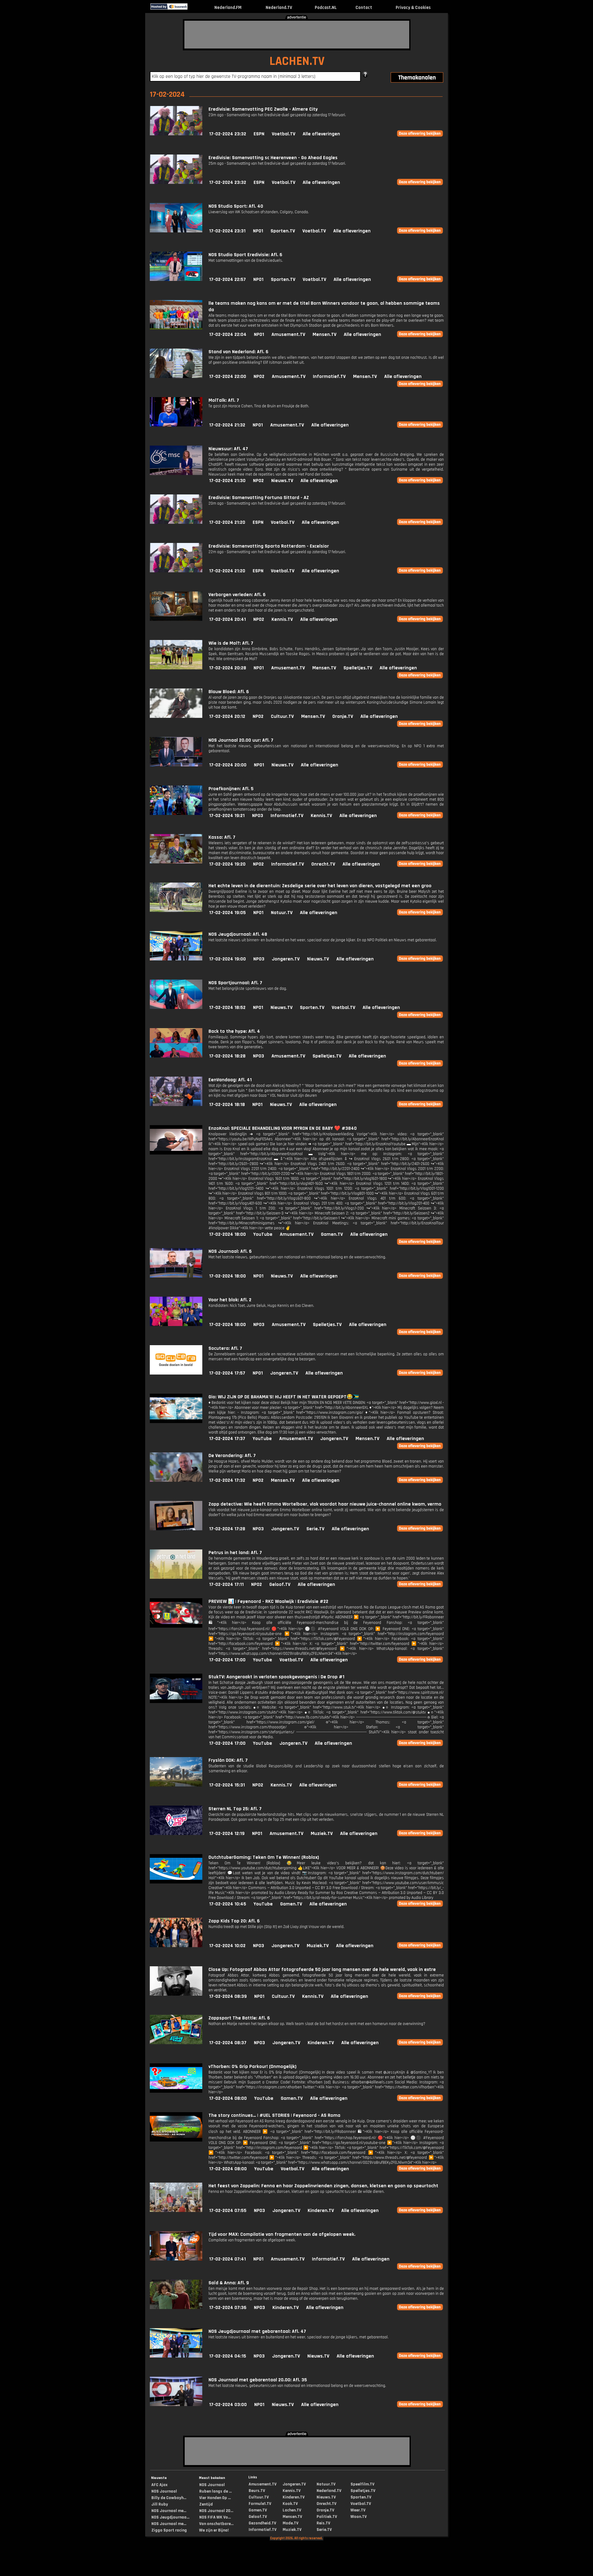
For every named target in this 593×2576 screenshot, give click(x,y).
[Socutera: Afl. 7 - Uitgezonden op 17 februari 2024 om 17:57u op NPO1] (176, 1373)
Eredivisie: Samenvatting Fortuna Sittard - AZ (259, 498)
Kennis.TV (282, 619)
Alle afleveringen (321, 134)
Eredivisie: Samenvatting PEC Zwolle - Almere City (263, 109)
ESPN (259, 134)
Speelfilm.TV (362, 2484)
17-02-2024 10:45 (228, 1904)
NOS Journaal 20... (216, 2511)
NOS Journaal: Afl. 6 (230, 1251)
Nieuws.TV (282, 481)
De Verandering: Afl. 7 (232, 1456)
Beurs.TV (257, 2491)
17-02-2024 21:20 (227, 522)
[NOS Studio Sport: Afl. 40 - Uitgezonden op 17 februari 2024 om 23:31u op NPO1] (176, 231)
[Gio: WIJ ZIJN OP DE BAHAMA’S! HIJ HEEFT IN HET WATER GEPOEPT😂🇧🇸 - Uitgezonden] (176, 1422)
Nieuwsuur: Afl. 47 (228, 449)
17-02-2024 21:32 (227, 425)
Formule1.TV (260, 2504)
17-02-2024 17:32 (227, 1480)
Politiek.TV (327, 2517)
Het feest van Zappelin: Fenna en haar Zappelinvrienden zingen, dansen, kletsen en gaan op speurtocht (323, 2186)
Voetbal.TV (284, 134)
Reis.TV (323, 2523)
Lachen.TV (292, 2510)
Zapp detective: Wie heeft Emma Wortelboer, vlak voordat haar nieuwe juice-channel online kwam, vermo (325, 1504)
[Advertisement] (297, 35)
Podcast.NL (326, 8)
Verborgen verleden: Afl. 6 (237, 595)
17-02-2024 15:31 (227, 1785)
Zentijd (206, 2504)
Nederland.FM (228, 8)
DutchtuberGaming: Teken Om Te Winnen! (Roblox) (264, 1857)
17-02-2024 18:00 (227, 1234)
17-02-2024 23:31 (227, 231)
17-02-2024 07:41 (227, 2259)
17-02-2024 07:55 (228, 2211)
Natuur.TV (282, 913)
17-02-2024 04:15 (228, 2356)
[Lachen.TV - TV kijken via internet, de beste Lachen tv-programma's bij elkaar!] (193, 8)
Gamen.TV (332, 1234)
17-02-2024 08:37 (228, 2043)
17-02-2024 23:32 (228, 134)
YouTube (263, 1234)
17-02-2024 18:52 (227, 1008)
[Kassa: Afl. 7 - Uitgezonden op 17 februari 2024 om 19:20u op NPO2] (176, 862)
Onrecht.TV (323, 864)
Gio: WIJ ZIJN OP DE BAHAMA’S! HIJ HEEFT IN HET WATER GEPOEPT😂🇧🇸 (284, 1397)
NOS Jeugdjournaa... (170, 2517)
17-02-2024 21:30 (227, 481)
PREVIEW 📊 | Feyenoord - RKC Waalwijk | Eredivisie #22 (268, 1602)
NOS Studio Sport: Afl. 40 (236, 206)
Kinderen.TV (321, 2043)
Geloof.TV (280, 1585)
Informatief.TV (329, 377)
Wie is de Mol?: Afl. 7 (231, 643)
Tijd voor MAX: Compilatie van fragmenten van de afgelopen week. (282, 2234)
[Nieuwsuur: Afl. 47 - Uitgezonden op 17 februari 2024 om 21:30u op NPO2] (176, 474)
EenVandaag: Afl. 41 (230, 1080)
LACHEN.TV (297, 61)
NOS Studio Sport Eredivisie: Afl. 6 (245, 255)
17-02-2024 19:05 (227, 913)
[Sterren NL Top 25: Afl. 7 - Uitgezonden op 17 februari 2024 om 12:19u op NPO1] (176, 1834)
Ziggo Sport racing (169, 2530)
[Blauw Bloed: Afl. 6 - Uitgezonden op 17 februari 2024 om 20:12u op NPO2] (176, 716)
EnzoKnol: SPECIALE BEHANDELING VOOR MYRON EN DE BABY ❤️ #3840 (283, 1128)
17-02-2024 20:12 (227, 716)
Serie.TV (315, 1529)
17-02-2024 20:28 (228, 668)
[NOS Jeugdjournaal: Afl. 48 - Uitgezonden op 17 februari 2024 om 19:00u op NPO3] (176, 959)
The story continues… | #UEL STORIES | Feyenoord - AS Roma (274, 2115)
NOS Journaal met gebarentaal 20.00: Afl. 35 (258, 2380)
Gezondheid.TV (262, 2523)
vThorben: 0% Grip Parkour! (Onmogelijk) (252, 2067)
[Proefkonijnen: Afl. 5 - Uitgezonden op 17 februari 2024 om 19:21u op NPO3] (176, 813)
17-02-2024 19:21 (227, 816)
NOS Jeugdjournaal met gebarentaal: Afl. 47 (257, 2331)
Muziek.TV (322, 1834)
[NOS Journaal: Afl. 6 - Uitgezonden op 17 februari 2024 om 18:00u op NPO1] (176, 1276)
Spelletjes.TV (358, 668)
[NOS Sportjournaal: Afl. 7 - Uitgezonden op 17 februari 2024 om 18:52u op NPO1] (176, 1008)
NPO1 (258, 231)
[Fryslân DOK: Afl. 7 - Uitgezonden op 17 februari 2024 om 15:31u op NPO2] (176, 1785)
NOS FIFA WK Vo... (215, 2517)
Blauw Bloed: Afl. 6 (229, 692)
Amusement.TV (288, 335)
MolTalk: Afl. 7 (224, 400)
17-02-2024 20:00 (228, 765)
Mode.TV (290, 2523)
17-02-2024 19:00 (227, 959)
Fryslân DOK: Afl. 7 (228, 1760)
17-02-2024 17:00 (227, 1660)
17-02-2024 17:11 (226, 1585)
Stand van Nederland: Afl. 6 (238, 352)
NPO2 (259, 377)
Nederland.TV (279, 8)
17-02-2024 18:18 (227, 1105)
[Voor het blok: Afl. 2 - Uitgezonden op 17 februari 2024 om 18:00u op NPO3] (176, 1325)
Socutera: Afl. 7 (225, 1348)
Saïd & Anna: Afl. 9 (229, 2283)
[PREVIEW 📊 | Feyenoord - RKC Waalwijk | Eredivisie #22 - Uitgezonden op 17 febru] (176, 1626)
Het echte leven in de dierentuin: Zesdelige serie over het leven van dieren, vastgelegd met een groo (320, 886)
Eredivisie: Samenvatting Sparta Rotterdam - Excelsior (269, 546)
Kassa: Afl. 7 (222, 837)
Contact (364, 8)
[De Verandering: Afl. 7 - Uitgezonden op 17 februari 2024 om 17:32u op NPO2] (176, 1480)
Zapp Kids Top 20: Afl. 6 (234, 1921)
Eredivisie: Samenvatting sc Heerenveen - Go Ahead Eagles (273, 158)
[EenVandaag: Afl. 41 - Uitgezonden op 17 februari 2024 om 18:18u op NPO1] (176, 1105)
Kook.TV (290, 2504)
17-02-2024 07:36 (228, 2308)
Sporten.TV (283, 231)
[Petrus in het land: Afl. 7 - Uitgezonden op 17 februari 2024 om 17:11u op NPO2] (176, 1577)
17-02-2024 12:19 (227, 1834)
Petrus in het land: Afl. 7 (235, 1553)
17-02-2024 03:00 (228, 2405)
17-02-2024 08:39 (228, 1996)
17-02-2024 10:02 (227, 1946)
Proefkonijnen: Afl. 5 (231, 789)
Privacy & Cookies (413, 8)
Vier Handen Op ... (215, 2498)
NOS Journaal (164, 2491)
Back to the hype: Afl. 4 (234, 1031)
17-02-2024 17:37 (227, 1439)
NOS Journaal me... (169, 2511)
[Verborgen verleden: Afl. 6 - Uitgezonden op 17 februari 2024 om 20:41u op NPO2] (176, 619)
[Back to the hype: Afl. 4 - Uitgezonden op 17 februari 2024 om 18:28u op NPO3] (176, 1056)
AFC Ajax (159, 2485)
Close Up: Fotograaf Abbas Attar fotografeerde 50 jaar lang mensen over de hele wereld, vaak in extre (322, 1970)
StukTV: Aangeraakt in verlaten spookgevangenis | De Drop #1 (276, 1677)
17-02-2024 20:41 (227, 619)
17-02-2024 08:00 (228, 2098)
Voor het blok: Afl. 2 (230, 1300)
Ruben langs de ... (215, 2491)
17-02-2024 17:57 (227, 1373)
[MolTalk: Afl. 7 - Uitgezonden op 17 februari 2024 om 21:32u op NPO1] (176, 425)
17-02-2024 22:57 (227, 280)
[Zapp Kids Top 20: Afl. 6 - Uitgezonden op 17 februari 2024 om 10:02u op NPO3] (176, 1946)
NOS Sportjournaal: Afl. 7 (235, 983)
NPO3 (258, 816)
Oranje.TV (343, 716)
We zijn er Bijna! (214, 2530)
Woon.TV (359, 2517)
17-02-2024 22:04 (228, 335)
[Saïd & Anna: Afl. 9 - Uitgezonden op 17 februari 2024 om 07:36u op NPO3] (176, 2308)
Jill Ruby (160, 2504)
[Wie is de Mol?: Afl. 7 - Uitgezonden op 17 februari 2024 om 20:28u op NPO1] (176, 668)
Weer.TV (358, 2510)
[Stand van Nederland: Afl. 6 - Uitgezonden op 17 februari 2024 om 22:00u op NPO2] (176, 377)
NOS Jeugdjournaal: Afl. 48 (238, 934)
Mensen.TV (324, 335)
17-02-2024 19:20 (227, 864)
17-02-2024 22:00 (228, 377)
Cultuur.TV (282, 716)
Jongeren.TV (286, 959)
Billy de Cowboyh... (169, 2498)
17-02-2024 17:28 (227, 1529)
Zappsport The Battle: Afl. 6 (239, 2018)
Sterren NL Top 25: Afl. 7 (235, 1809)
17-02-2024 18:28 (227, 1056)
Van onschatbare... (216, 2524)
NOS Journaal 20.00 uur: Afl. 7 (241, 740)
